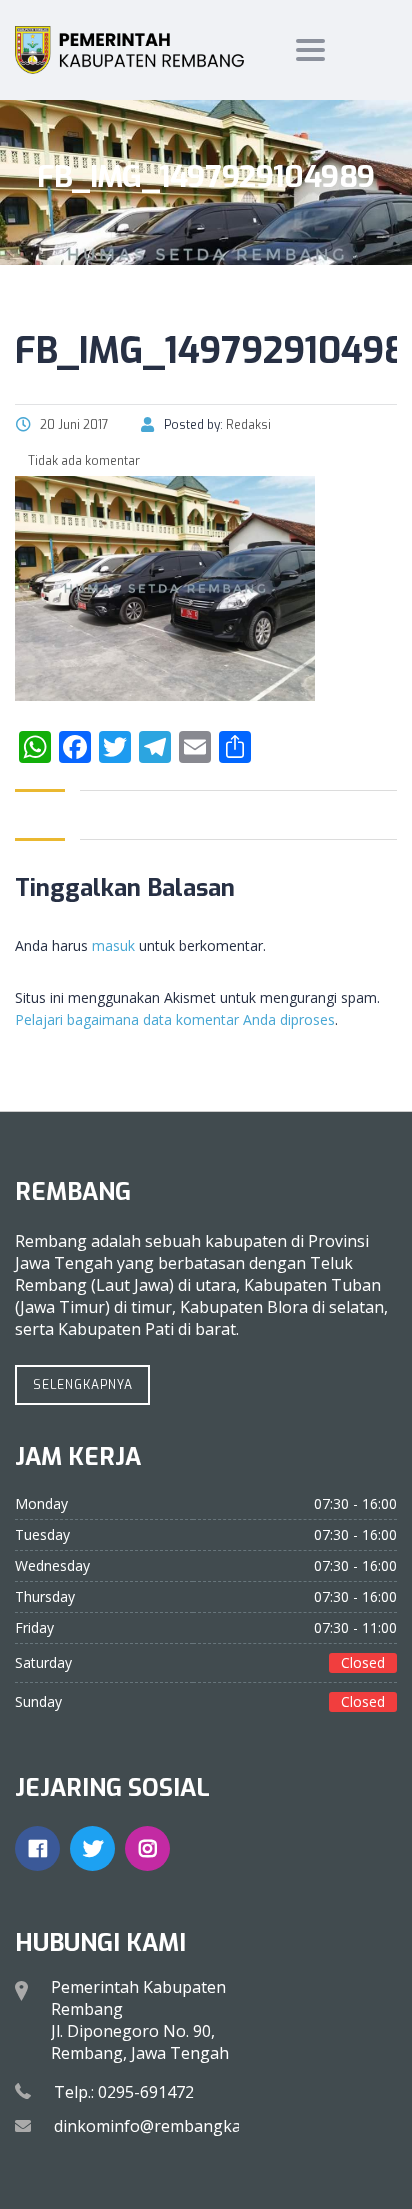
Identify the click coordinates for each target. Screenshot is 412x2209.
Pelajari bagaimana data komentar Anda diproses (175, 1019)
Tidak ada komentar (82, 461)
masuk (113, 945)
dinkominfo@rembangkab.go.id (172, 2126)
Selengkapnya (83, 1385)
